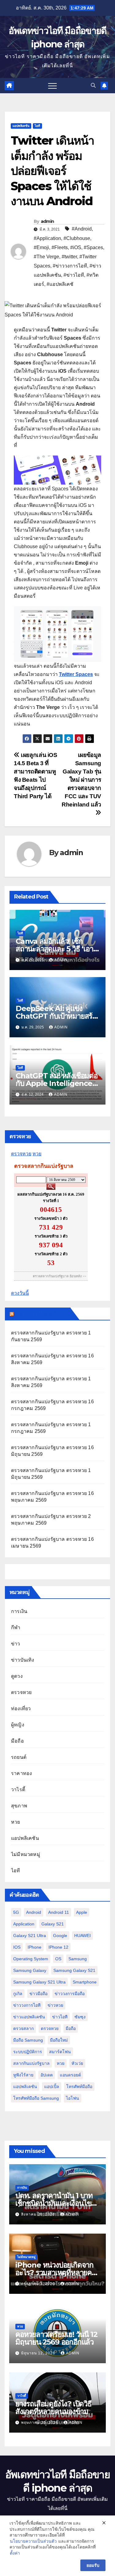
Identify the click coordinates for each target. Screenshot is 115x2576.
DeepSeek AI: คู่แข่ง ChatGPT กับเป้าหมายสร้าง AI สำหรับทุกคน (57, 1016)
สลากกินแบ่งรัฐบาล (31, 2063)
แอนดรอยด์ (70, 2075)
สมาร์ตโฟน (60, 2052)
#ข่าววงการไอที (70, 266)
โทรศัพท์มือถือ (79, 2087)
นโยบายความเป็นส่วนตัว (33, 2541)
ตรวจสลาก (23, 2028)
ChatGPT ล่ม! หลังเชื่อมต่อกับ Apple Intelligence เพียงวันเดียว (57, 1083)
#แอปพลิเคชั (60, 284)
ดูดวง (17, 1676)
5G (16, 1912)
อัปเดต (47, 2075)
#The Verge (46, 257)
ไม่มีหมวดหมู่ (26, 1854)
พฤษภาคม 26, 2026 (40, 2423)
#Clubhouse (77, 238)
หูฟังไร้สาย (23, 2075)
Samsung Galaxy (30, 1970)
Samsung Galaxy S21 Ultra (39, 1982)
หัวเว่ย (77, 2063)
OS (58, 1959)
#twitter (69, 257)
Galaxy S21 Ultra (30, 1936)
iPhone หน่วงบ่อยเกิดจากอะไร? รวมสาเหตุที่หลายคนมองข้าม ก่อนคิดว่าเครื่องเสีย (57, 2273)
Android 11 (59, 1912)
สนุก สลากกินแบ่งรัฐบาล (42, 1314)
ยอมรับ (93, 2565)
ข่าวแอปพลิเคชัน (29, 2017)
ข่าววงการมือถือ (70, 1994)
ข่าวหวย (55, 2005)
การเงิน (19, 1611)
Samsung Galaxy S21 (74, 1970)
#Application (47, 238)
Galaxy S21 (53, 1924)
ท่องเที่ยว (21, 1709)
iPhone (34, 1947)
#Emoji (41, 247)
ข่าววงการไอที (27, 2005)
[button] (93, 85)
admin (48, 221)
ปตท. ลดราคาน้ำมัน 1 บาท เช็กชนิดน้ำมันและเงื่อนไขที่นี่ (56, 2203)
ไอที (37, 126)
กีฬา (16, 1628)
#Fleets (60, 247)
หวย (37, 1154)
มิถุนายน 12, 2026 (39, 2353)
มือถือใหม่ (59, 2040)
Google (60, 1936)
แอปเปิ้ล (52, 2087)
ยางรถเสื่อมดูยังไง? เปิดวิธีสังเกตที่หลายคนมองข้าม (54, 2408)
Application (24, 1924)
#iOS (76, 247)
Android (34, 1912)
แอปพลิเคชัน (21, 126)
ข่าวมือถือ (38, 1994)
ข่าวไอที (60, 2017)
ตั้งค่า (15, 2553)
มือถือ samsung (28, 2040)
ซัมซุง (80, 2017)
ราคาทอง (21, 1773)
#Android (82, 229)
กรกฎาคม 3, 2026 (39, 2284)
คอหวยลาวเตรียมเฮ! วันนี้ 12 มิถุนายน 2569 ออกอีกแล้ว (56, 2338)
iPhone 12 (58, 1947)
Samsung (78, 1959)
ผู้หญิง (18, 1725)
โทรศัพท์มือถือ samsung (36, 2098)
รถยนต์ (19, 1757)
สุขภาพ (19, 1806)
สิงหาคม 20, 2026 (39, 2214)
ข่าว (16, 1644)
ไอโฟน (73, 2098)
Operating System (31, 1959)
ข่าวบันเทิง (23, 1660)
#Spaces (93, 247)
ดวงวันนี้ (20, 1293)
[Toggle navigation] (52, 86)
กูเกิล (18, 1994)
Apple (82, 1912)
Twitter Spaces (76, 674)
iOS (17, 1947)
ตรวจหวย (21, 1154)
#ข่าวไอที (74, 275)
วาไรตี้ (18, 1790)
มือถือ (17, 1741)
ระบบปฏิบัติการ (28, 2052)
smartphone (85, 1982)
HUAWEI (82, 1936)
